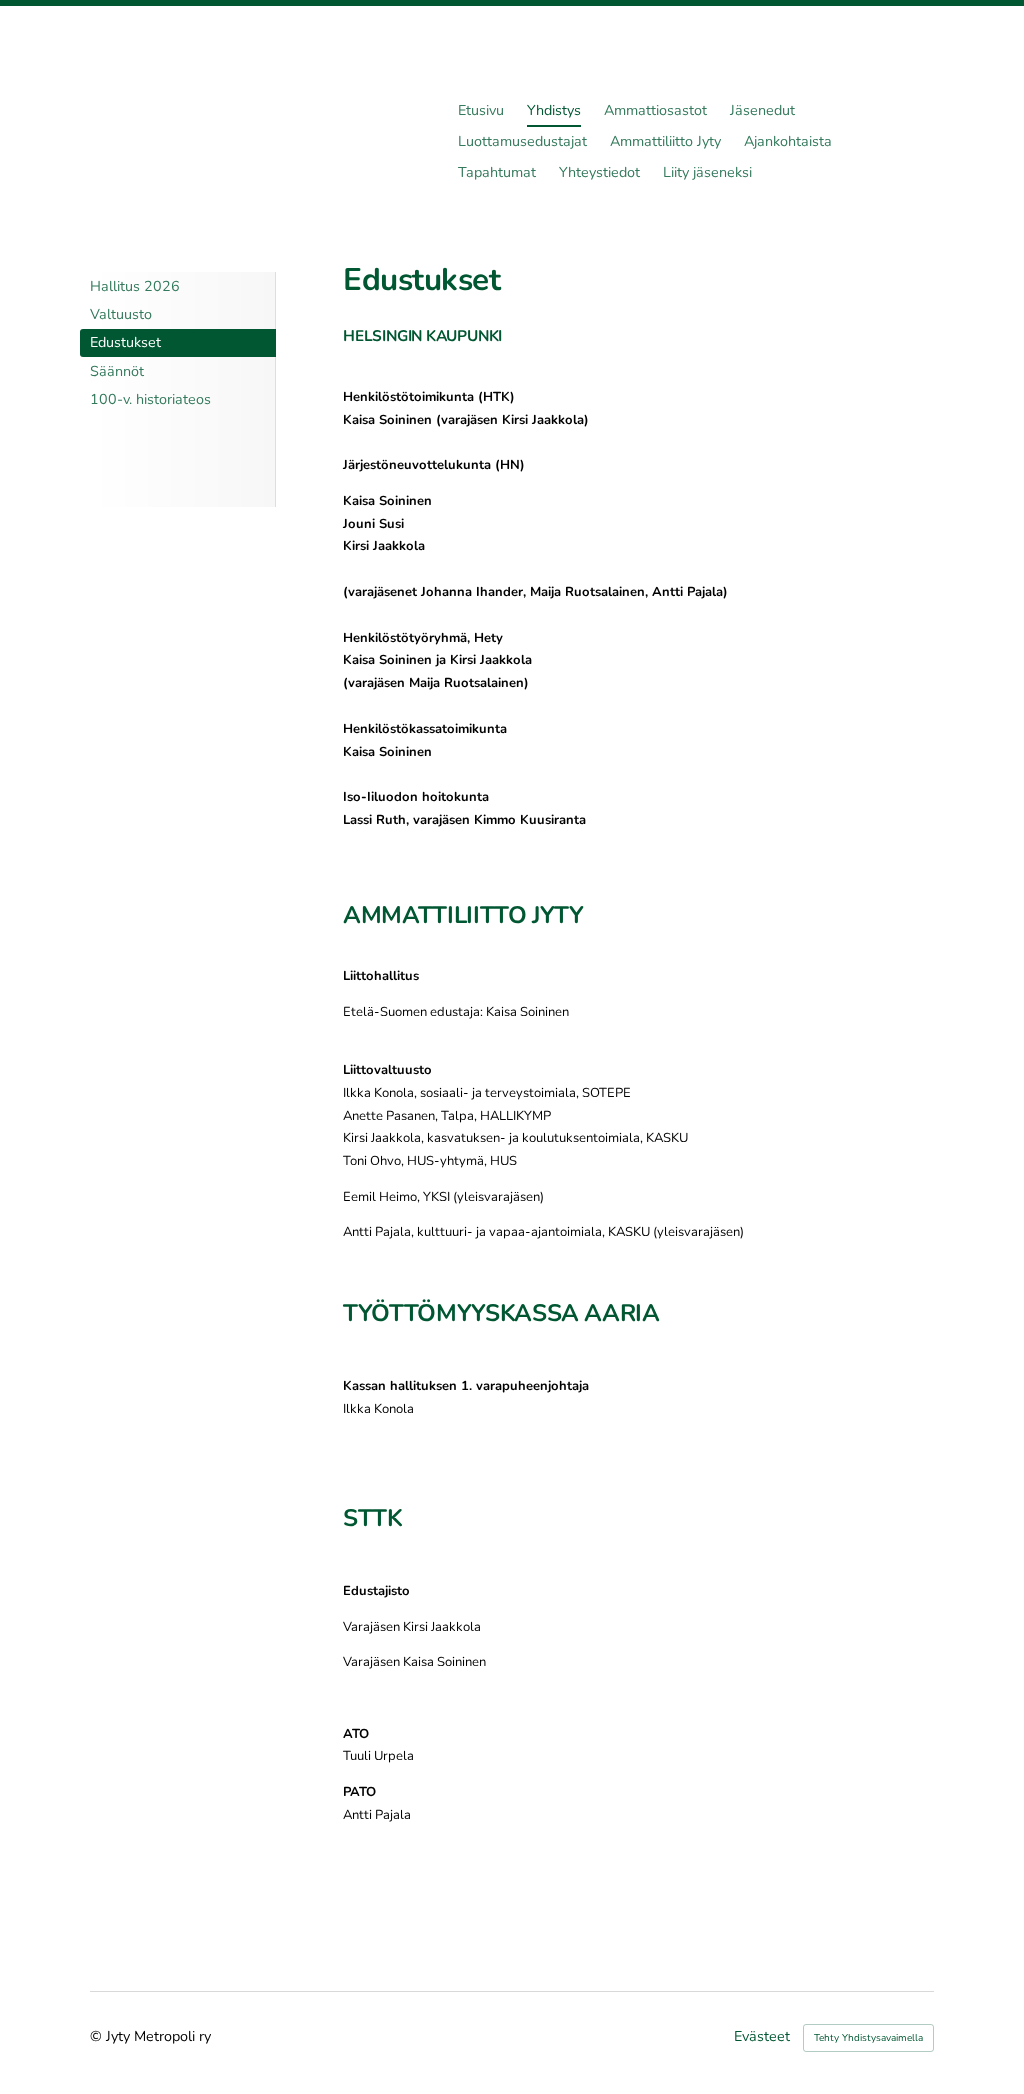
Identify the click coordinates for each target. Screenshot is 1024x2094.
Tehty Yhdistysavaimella (868, 2038)
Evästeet (762, 2037)
